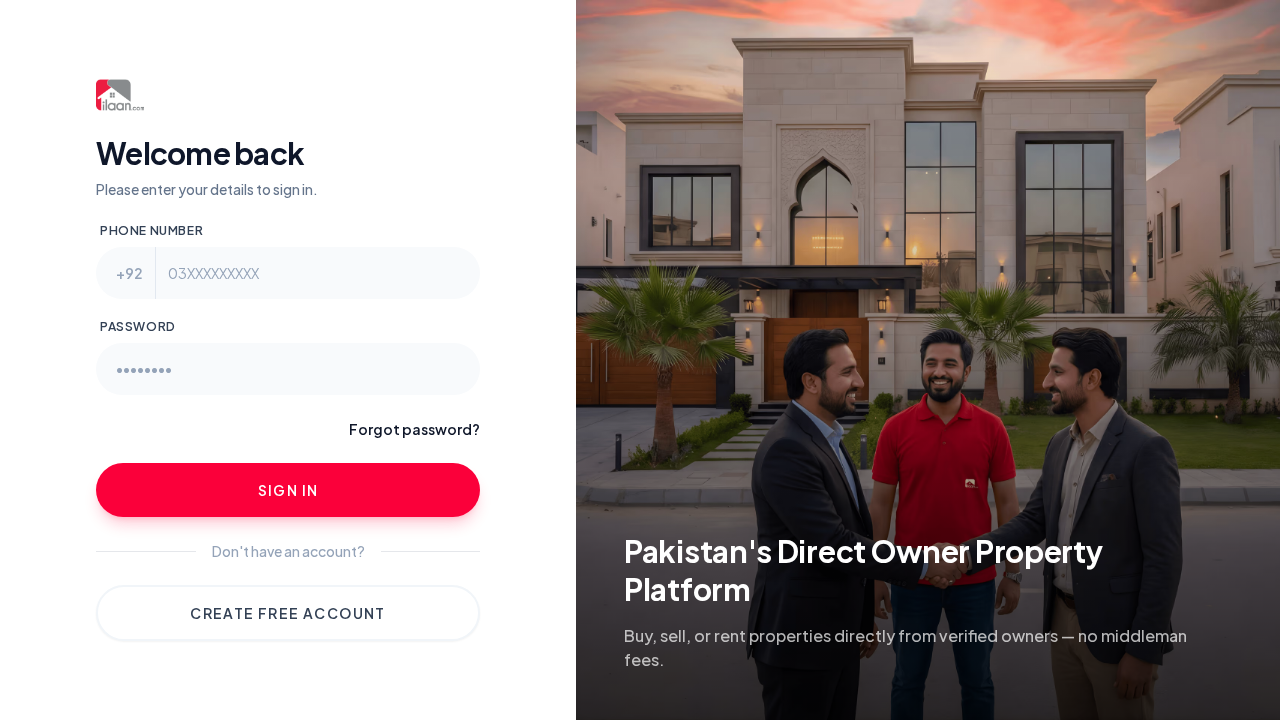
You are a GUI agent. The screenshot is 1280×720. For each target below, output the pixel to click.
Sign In (288, 490)
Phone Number (151, 230)
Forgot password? (414, 429)
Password (138, 326)
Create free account (288, 613)
